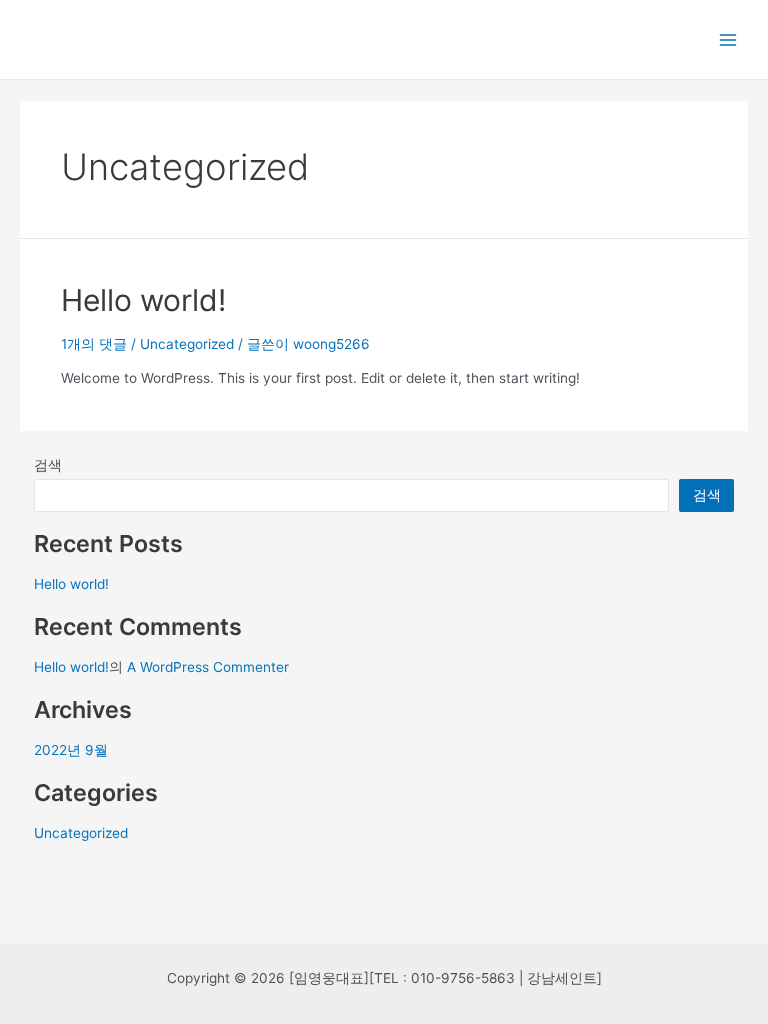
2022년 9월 (71, 750)
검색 (48, 465)
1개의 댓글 (94, 344)
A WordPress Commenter (208, 667)
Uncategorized (187, 344)
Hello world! (143, 300)
